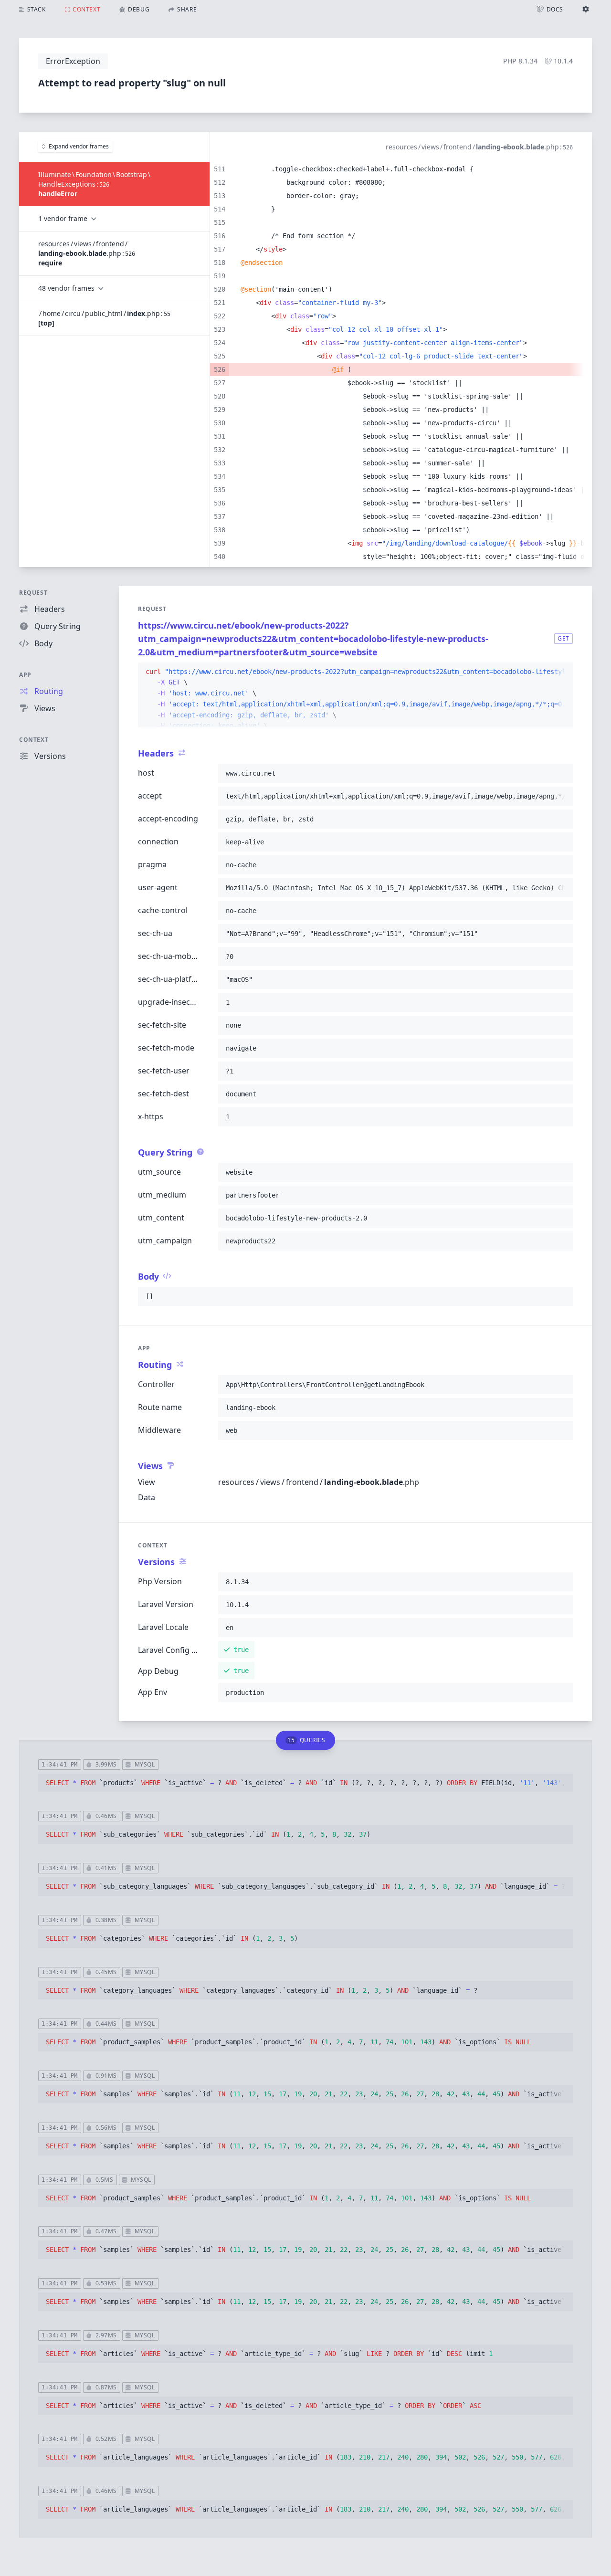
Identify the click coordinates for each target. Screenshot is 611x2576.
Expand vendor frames (79, 146)
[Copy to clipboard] (561, 672)
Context (34, 740)
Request (33, 593)
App (25, 675)
